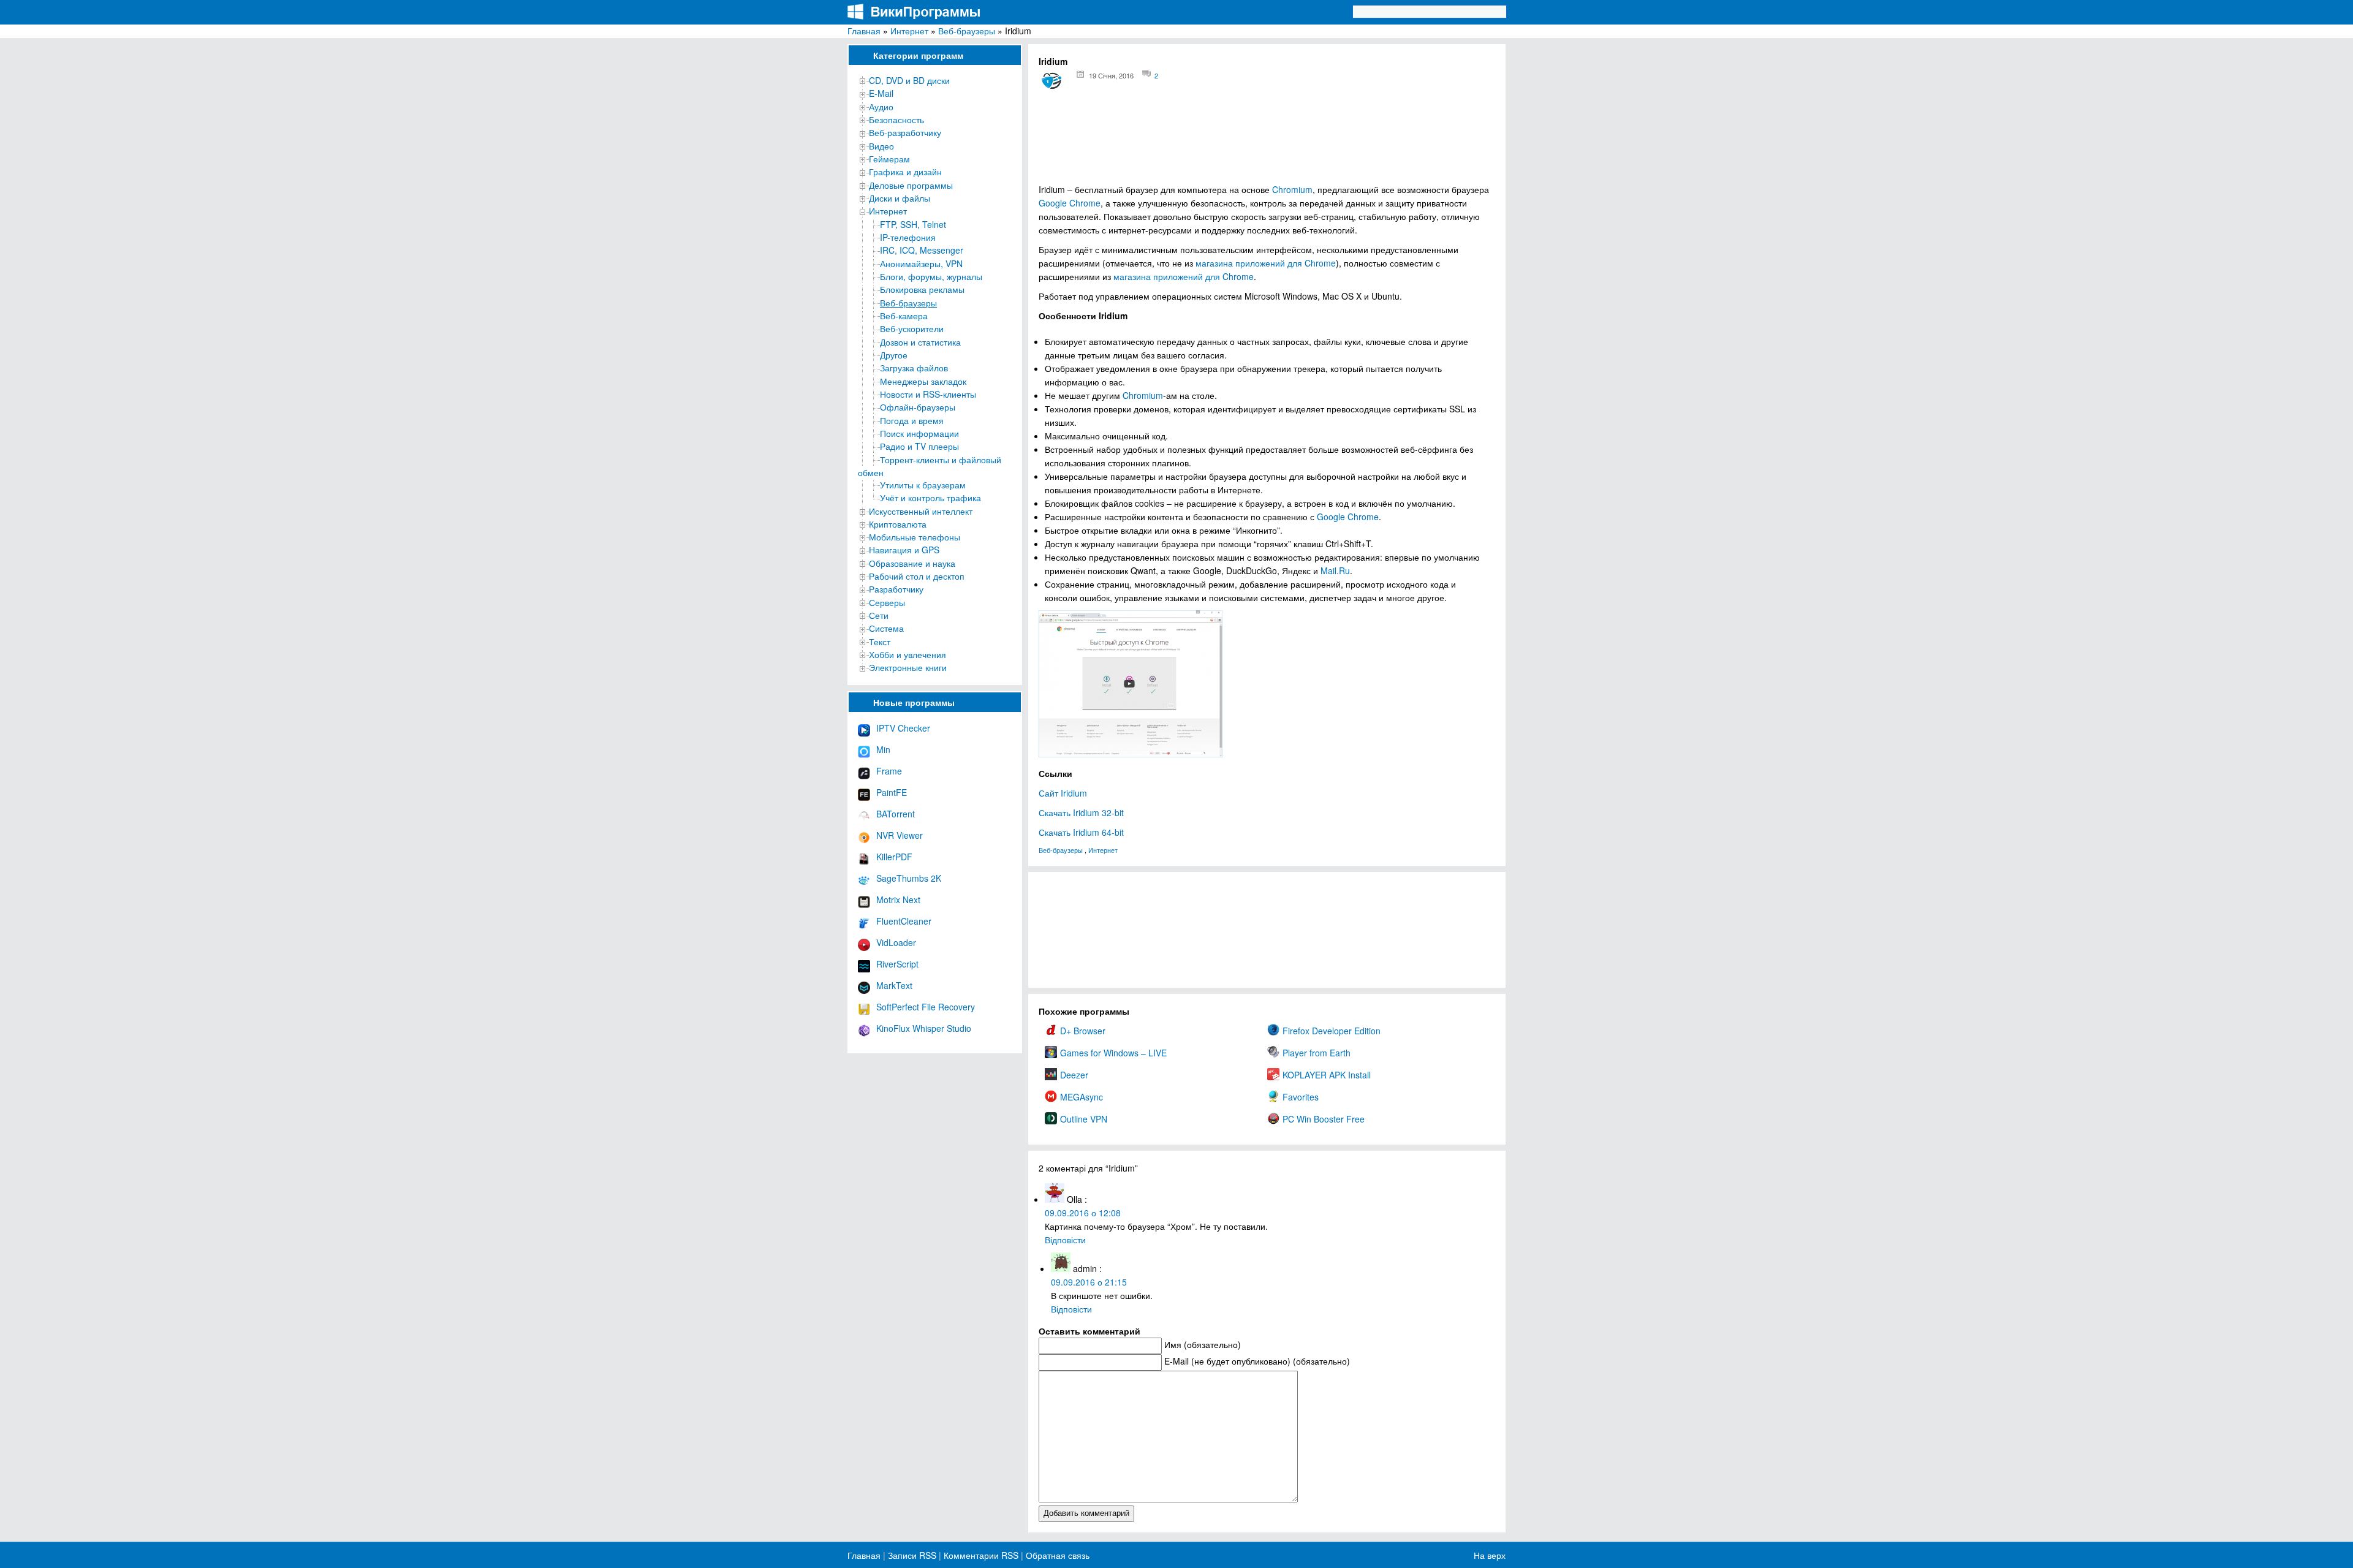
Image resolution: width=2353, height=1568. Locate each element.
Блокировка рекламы (922, 289)
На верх (1490, 1555)
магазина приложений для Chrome (1266, 263)
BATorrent (896, 814)
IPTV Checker (903, 728)
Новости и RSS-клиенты (928, 394)
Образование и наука (912, 563)
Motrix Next (898, 900)
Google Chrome (1070, 203)
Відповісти (1065, 1240)
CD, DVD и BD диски (909, 80)
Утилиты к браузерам (923, 485)
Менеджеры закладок (923, 381)
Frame (889, 771)
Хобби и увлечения (907, 654)
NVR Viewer (900, 835)
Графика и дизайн (905, 172)
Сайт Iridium (1063, 793)
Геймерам (889, 159)
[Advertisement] (1267, 141)
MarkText (894, 985)
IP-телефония (908, 237)
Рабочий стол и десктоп (917, 576)
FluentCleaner (904, 921)
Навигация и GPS (904, 550)
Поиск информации (919, 433)
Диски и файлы (900, 198)
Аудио (881, 107)
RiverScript (897, 964)
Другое (894, 355)
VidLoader (896, 942)
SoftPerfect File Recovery (926, 1007)
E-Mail (881, 93)
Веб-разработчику (905, 132)
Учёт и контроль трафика (930, 498)
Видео (881, 146)
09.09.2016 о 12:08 (1083, 1213)
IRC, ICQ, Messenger (922, 250)
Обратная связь (1056, 1555)
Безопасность (896, 119)
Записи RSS (912, 1555)
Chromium (1292, 189)
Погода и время (912, 420)
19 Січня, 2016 (1111, 75)
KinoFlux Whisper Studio (924, 1028)
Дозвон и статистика (920, 342)
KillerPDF (894, 857)
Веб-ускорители (912, 328)
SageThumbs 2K (909, 878)
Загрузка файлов (914, 368)
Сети (879, 615)
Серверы (887, 602)
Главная (864, 31)
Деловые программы (911, 185)
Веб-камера (904, 316)
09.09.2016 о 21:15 (1089, 1282)
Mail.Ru (1335, 570)
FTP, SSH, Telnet (913, 224)
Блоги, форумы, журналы (931, 276)
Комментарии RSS (981, 1555)
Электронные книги (908, 667)
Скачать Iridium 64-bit (1081, 832)
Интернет (909, 31)
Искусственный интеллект (921, 511)
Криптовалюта (898, 524)
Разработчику (896, 589)
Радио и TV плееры (919, 446)
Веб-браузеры (967, 31)
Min (883, 749)
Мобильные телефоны (915, 537)
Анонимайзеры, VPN (921, 263)
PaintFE (892, 792)
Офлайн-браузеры (918, 407)
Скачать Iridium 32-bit (1081, 812)
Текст (880, 642)
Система (886, 628)
